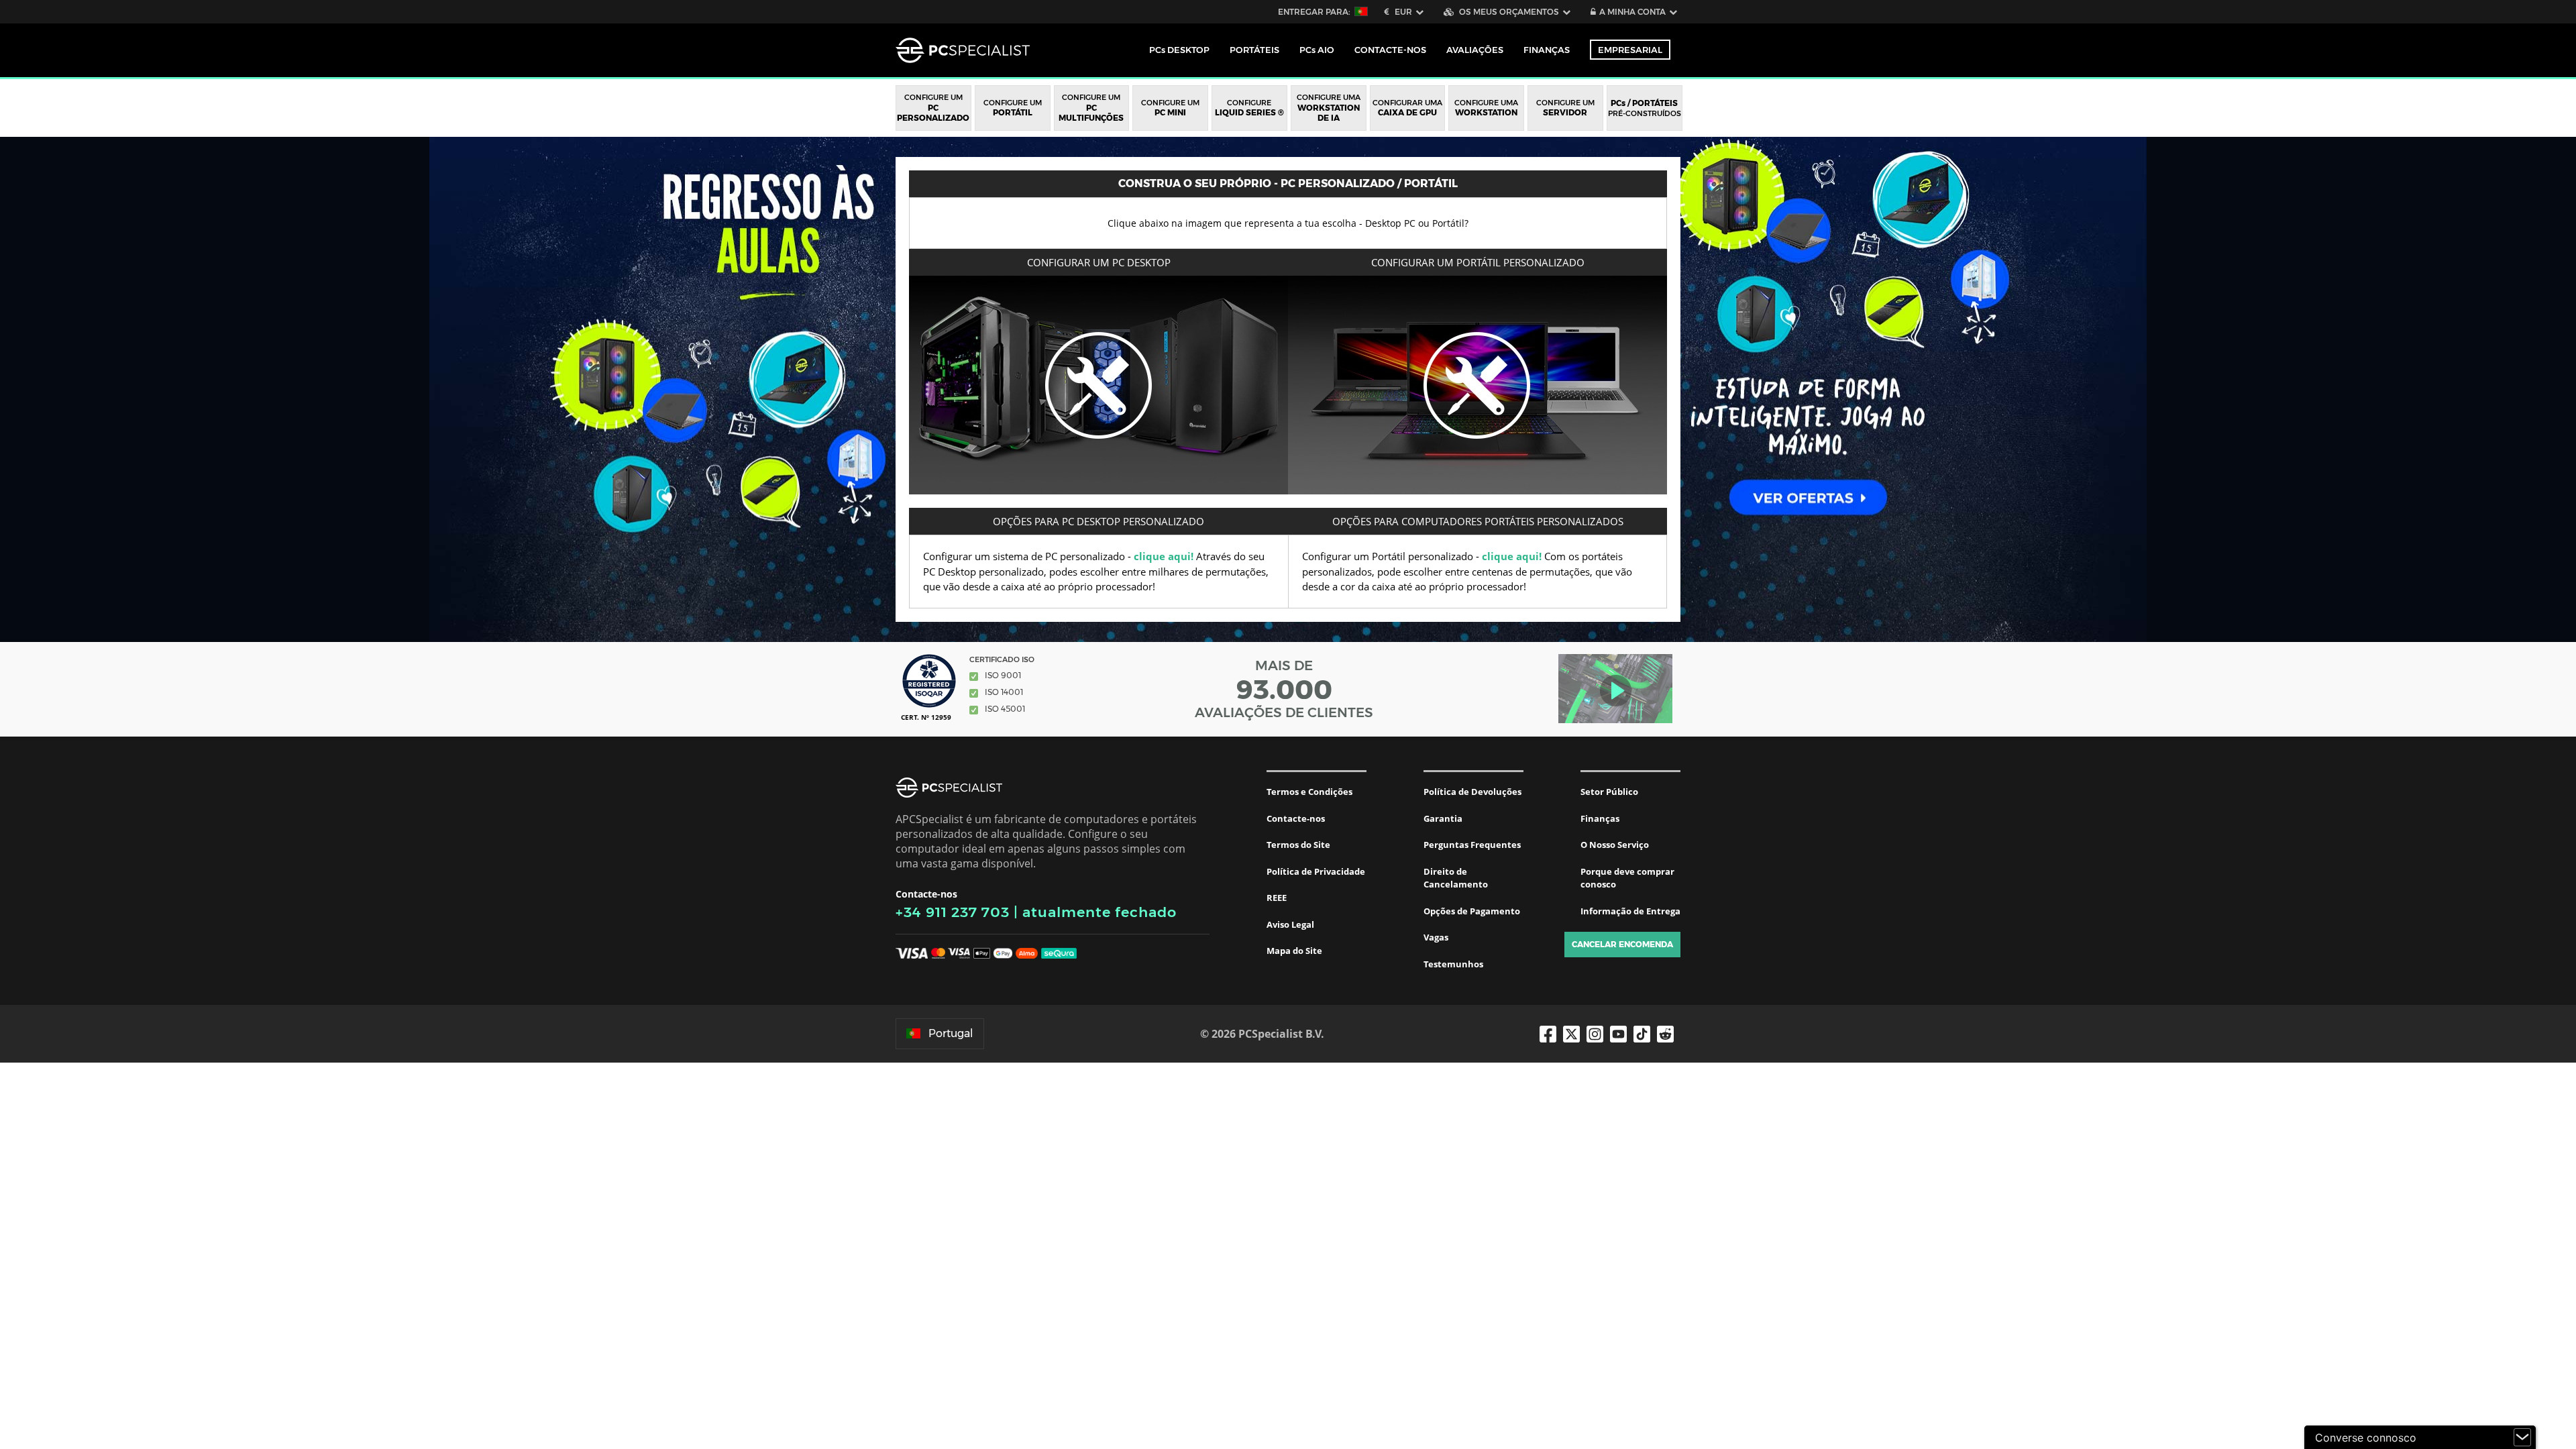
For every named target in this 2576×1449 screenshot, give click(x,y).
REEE (1277, 898)
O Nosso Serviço (1615, 845)
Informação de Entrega (1630, 911)
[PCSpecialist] (963, 50)
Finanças (1547, 50)
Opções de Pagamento (1472, 911)
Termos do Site (1298, 845)
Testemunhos (1453, 964)
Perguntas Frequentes (1472, 845)
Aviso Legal (1290, 924)
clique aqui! (1164, 556)
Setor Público (1609, 792)
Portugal (951, 1033)
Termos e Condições (1309, 792)
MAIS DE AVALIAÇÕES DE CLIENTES (1284, 689)
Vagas (1436, 937)
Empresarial (1630, 50)
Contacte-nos (1296, 818)
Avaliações (1475, 50)
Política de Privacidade (1316, 871)
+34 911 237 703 (953, 912)
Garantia (1443, 818)
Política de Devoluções (1472, 792)
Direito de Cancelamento (1456, 878)
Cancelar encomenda (1622, 944)
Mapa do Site (1294, 951)
